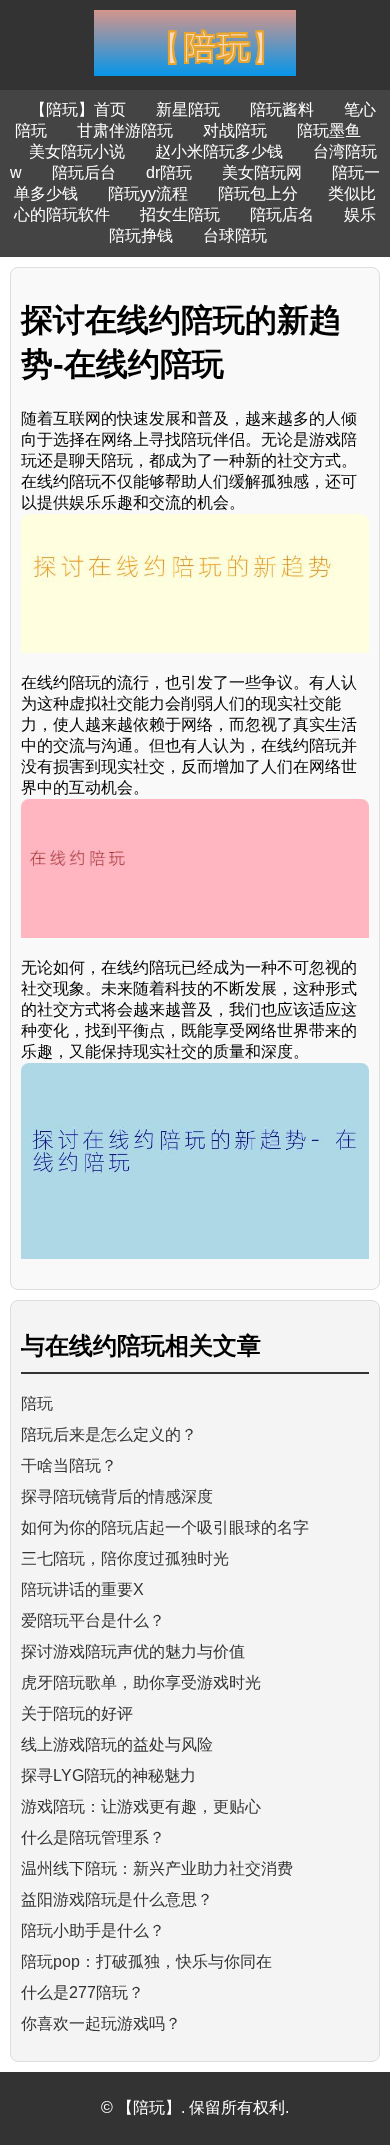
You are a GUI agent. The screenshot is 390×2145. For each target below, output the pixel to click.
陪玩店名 (282, 214)
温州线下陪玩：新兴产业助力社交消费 (157, 1868)
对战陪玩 (235, 130)
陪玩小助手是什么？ (93, 1930)
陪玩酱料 (282, 109)
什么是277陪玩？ (82, 1992)
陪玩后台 (84, 172)
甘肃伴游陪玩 (125, 130)
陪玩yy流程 (148, 193)
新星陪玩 (188, 109)
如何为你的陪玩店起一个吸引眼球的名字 (165, 1527)
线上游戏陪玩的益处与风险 (117, 1744)
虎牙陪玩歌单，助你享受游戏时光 (141, 1682)
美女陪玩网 (262, 172)
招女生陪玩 (180, 214)
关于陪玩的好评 (77, 1713)
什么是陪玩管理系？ (93, 1837)
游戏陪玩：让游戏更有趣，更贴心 (141, 1806)
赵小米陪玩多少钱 (219, 151)
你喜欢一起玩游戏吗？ (101, 2023)
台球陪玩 (235, 235)
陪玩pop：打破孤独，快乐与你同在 (146, 1961)
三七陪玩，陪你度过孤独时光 (125, 1558)
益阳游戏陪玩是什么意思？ (117, 1899)
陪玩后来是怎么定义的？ (109, 1434)
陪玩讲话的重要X (82, 1589)
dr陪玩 (169, 172)
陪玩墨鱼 (329, 130)
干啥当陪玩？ (69, 1465)
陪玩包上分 (258, 193)
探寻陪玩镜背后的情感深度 (117, 1496)
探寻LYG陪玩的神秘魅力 (108, 1775)
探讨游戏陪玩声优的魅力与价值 (133, 1651)
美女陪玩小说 (77, 151)
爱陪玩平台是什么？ (93, 1620)
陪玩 (37, 1403)
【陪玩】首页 (78, 109)
